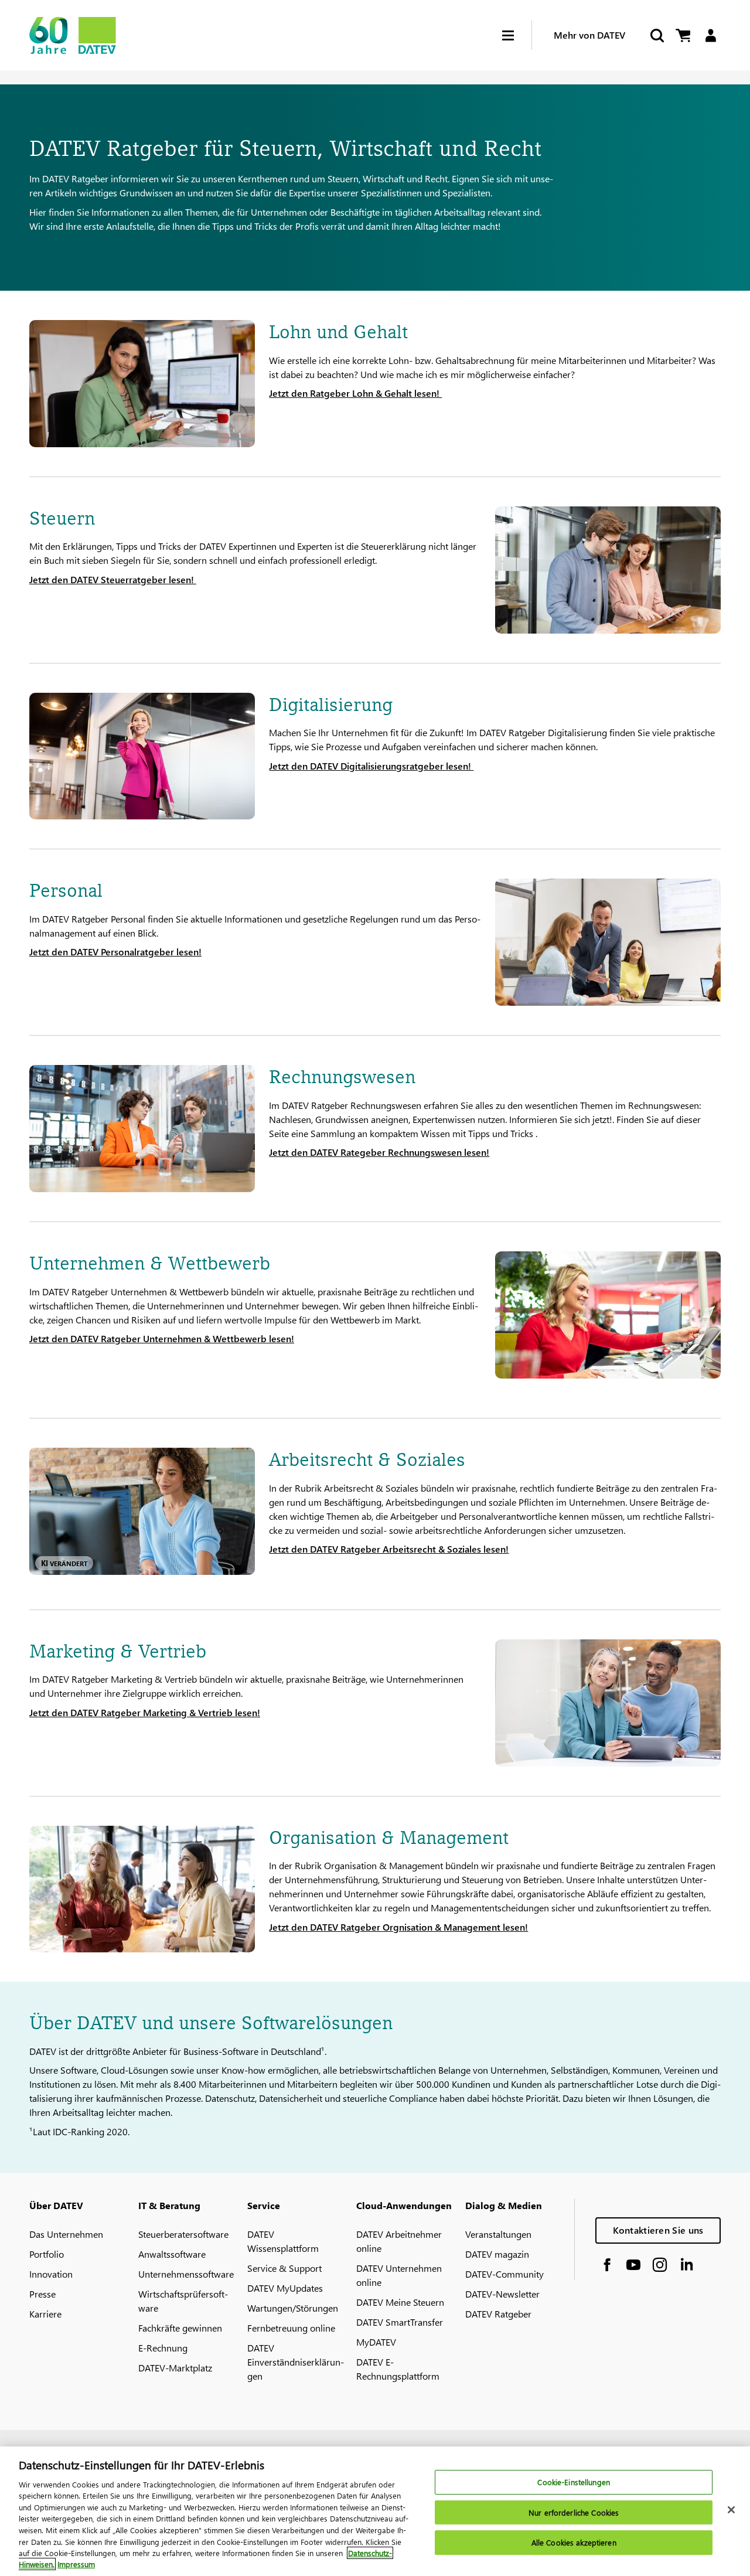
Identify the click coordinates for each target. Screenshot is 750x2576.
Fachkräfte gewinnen (180, 2328)
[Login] (710, 35)
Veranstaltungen (498, 2234)
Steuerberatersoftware (183, 2234)
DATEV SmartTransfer (400, 2322)
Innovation (51, 2274)
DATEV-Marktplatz (175, 2368)
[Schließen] (731, 2510)
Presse (42, 2294)
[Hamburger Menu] (517, 35)
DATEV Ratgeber (498, 2314)
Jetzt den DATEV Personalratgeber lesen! (115, 952)
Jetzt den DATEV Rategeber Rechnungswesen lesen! (379, 1152)
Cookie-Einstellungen (574, 2483)
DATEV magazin (497, 2254)
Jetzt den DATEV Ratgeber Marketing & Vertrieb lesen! (145, 1712)
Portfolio (47, 2254)
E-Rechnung (163, 2348)
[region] (375, 2511)
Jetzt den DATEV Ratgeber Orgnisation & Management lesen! (398, 1927)
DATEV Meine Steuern (400, 2302)
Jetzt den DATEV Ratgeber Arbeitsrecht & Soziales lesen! (389, 1549)
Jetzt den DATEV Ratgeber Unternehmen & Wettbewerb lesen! (162, 1338)
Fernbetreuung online (291, 2328)
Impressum (76, 2564)
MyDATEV (376, 2342)
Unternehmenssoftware (186, 2274)
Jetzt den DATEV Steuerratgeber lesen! (113, 579)
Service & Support (284, 2268)
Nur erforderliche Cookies (574, 2512)
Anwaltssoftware (172, 2254)
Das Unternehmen (66, 2234)
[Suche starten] (656, 35)
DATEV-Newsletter (502, 2294)
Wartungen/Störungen (293, 2308)
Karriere (45, 2314)
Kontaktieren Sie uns (658, 2230)
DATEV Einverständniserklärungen (296, 2362)
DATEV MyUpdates (285, 2288)
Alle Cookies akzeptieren (574, 2543)
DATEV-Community (504, 2274)
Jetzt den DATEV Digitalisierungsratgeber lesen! (371, 766)
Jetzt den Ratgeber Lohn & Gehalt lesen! (355, 393)
